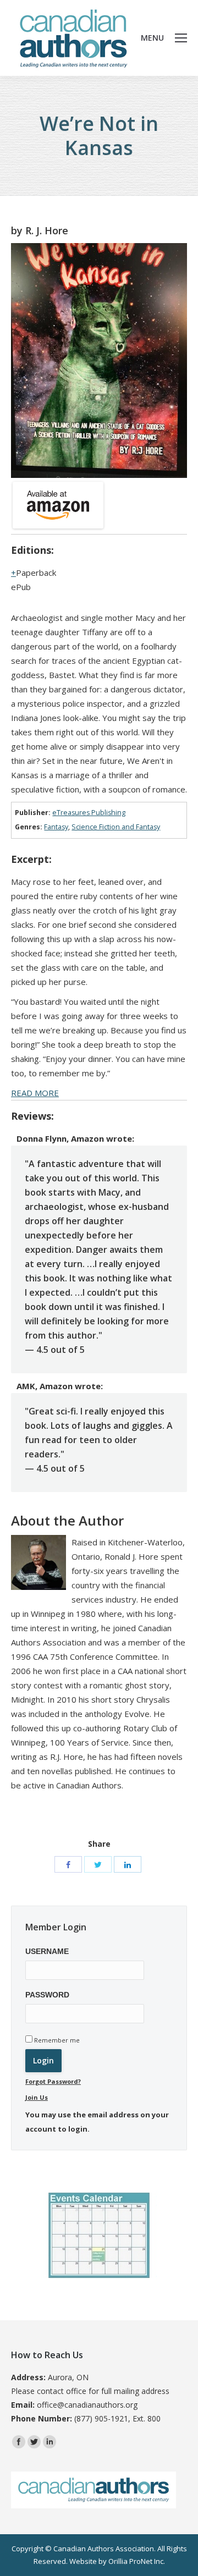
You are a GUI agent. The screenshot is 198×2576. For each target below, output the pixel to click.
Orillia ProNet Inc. (137, 2561)
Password (47, 1995)
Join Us (37, 2097)
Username (47, 1951)
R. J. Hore (47, 230)
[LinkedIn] (128, 1864)
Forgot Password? (53, 2081)
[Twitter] (98, 1864)
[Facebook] (68, 1864)
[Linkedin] (50, 2442)
